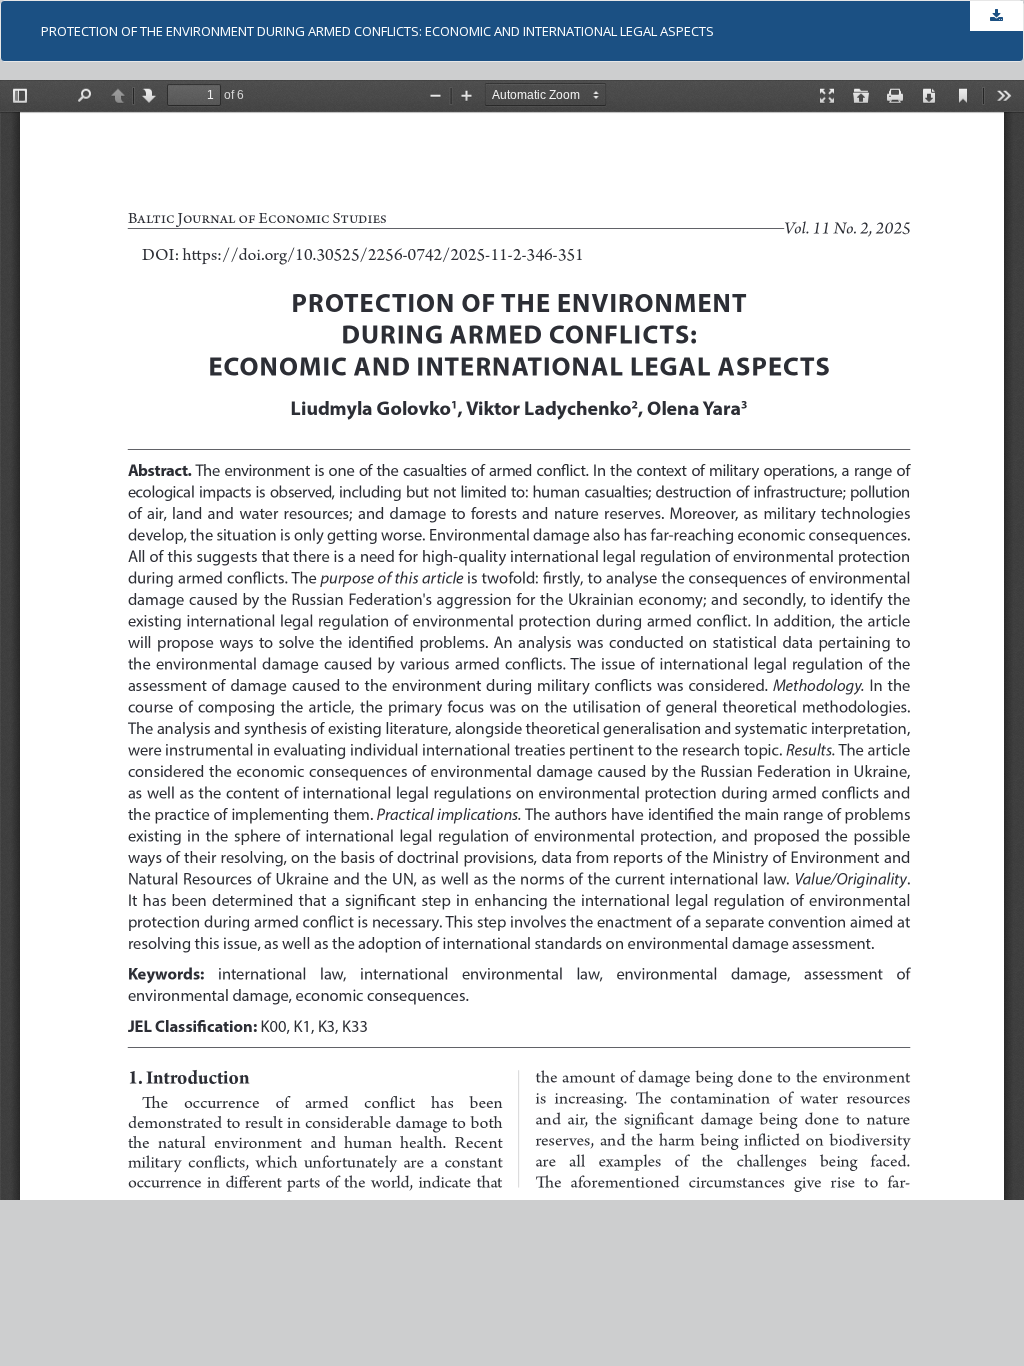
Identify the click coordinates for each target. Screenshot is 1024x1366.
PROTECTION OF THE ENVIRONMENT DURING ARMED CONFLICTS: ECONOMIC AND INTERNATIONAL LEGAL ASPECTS (377, 31)
